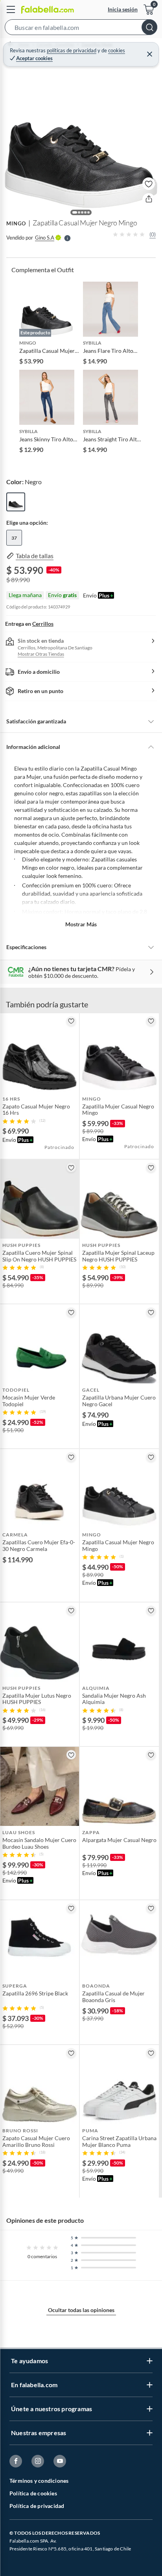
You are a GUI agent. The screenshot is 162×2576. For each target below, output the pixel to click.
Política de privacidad (37, 2506)
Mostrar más (81, 924)
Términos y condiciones (39, 2481)
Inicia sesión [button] (123, 9)
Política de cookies (33, 2493)
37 (14, 538)
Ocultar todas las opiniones (81, 2310)
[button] (81, 29)
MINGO (16, 223)
